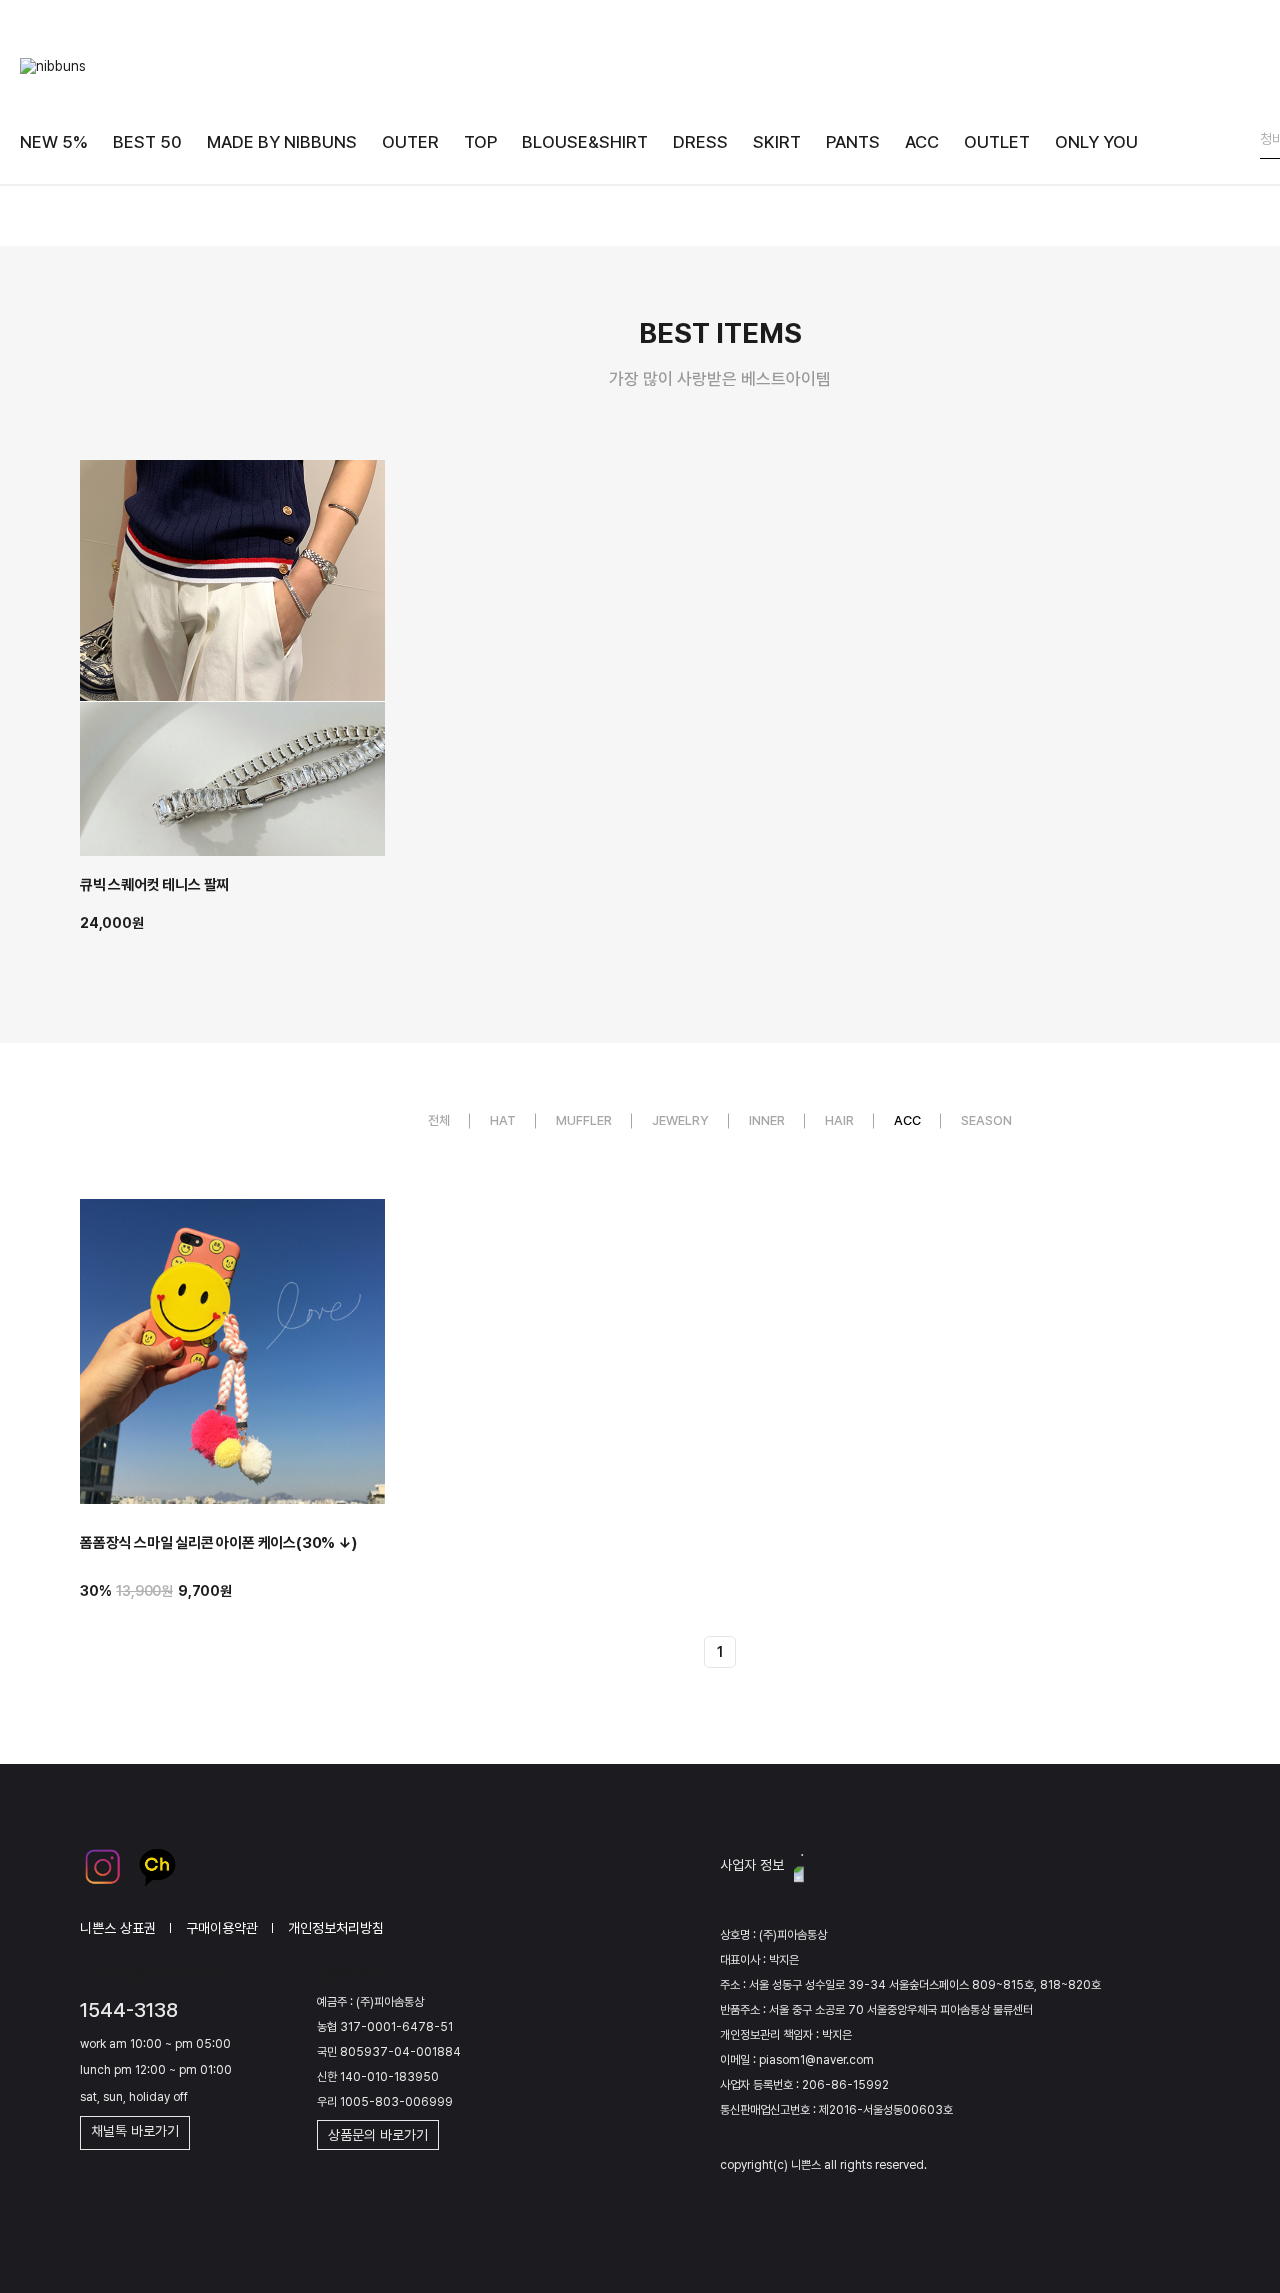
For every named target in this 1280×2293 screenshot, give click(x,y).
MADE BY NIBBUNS (282, 142)
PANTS (853, 142)
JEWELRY (680, 1120)
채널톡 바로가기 (135, 2131)
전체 (439, 1120)
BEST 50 (147, 142)
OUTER (410, 142)
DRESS (700, 142)
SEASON (986, 1120)
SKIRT (777, 142)
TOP (480, 142)
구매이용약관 (222, 1928)
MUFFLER (584, 1120)
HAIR (839, 1120)
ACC (922, 142)
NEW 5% (54, 142)
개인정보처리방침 (336, 1928)
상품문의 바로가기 (378, 2135)
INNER (767, 1120)
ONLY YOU (1096, 142)
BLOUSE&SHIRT (585, 142)
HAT (503, 1120)
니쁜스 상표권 (118, 1928)
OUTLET (997, 142)
